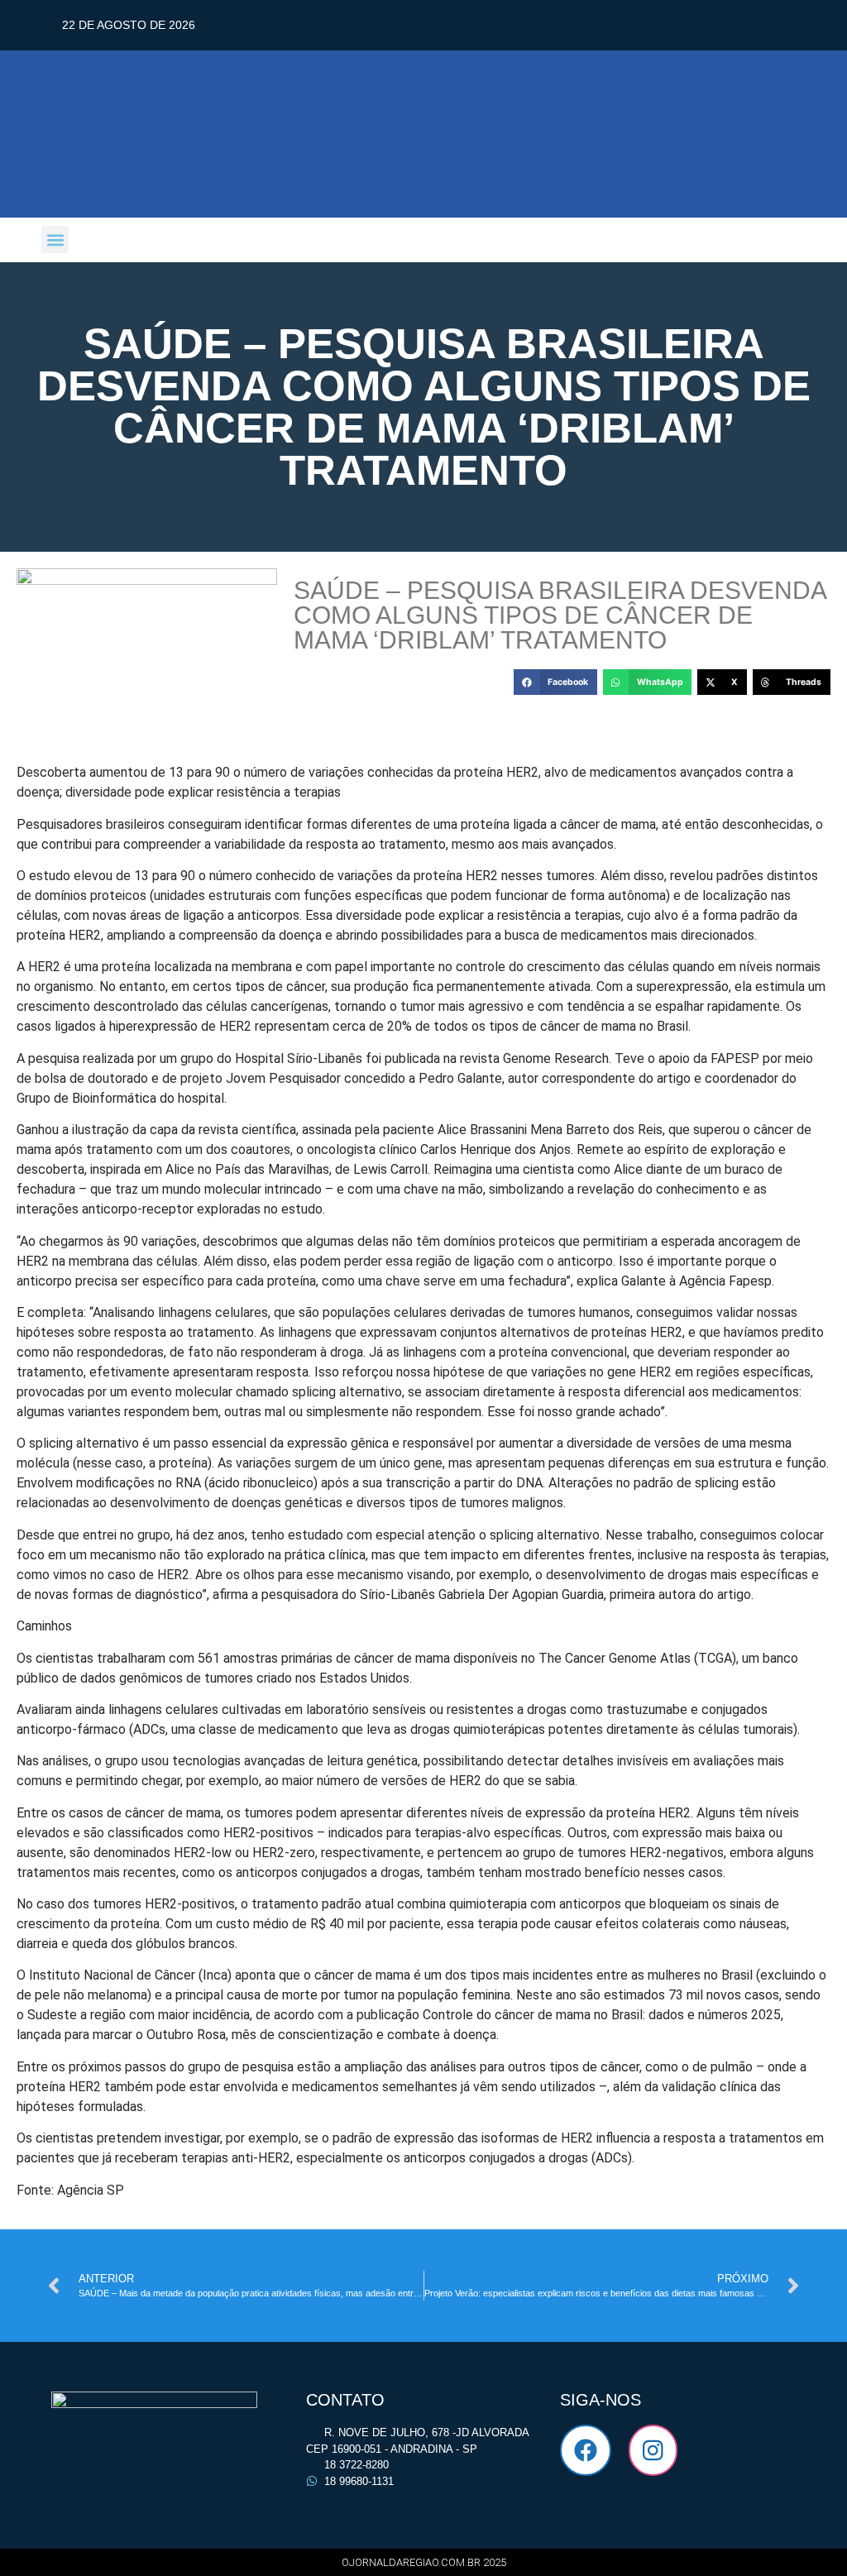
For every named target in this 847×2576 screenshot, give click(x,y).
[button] (55, 239)
